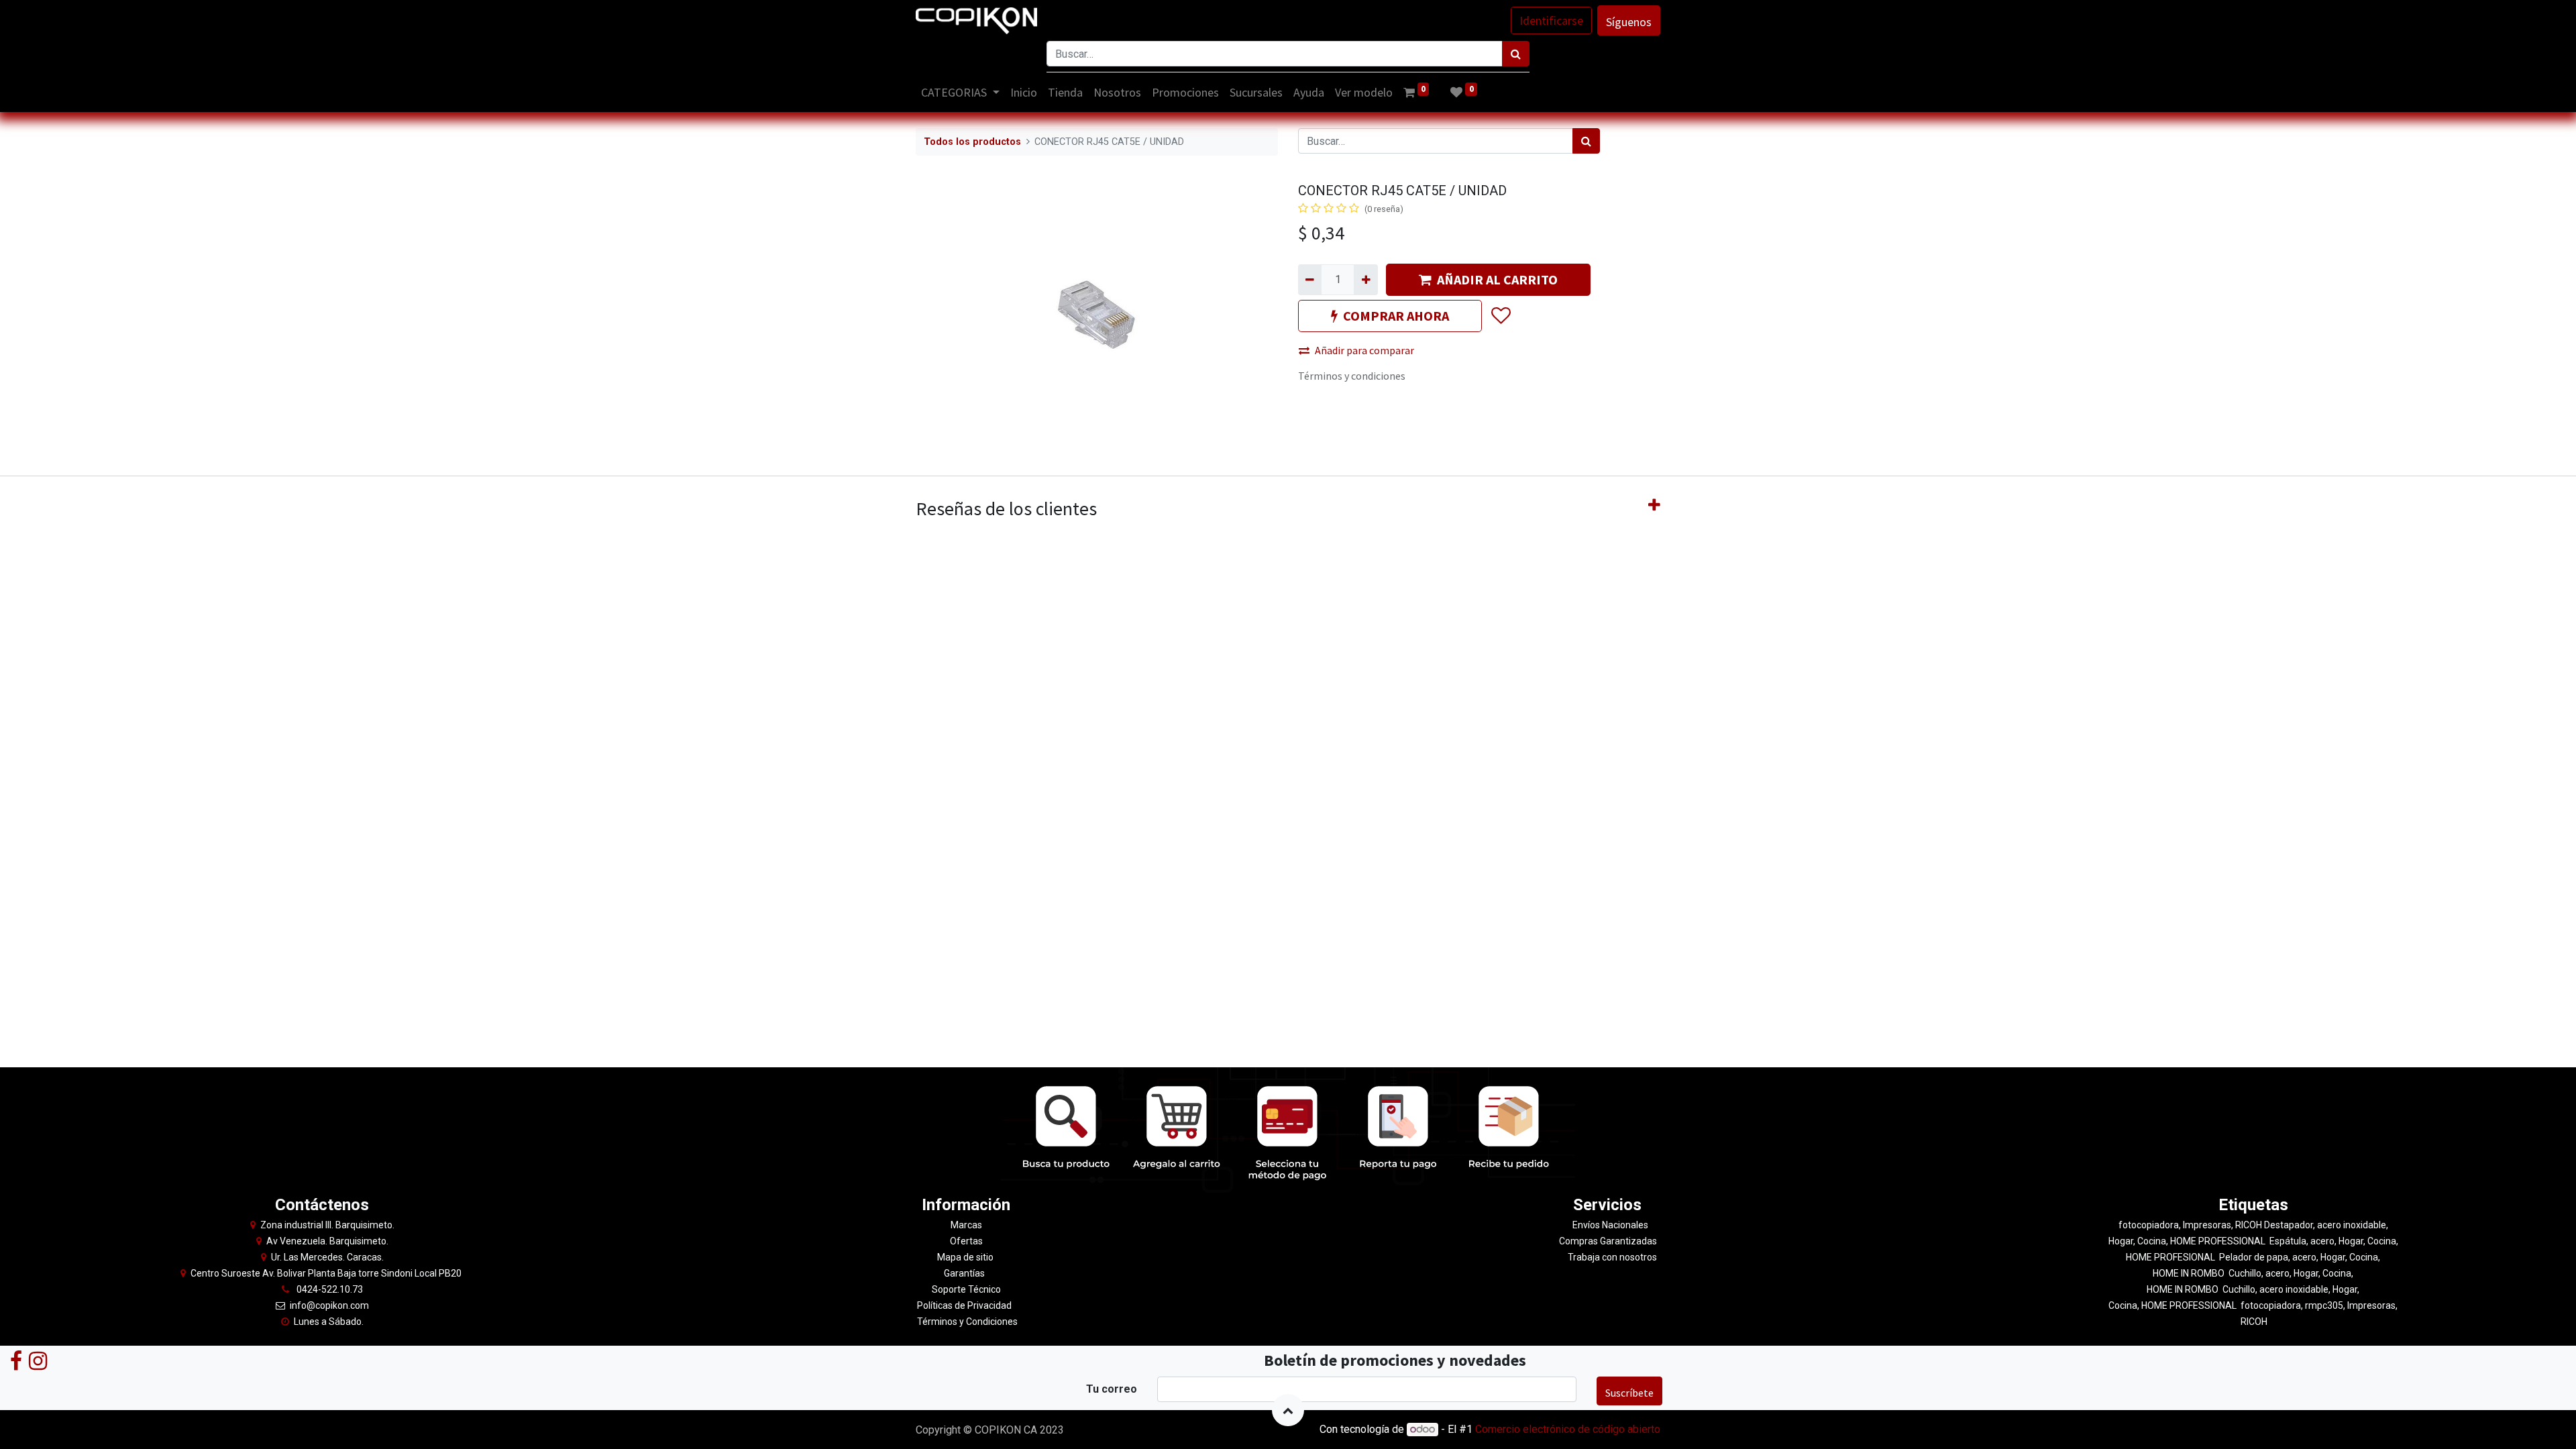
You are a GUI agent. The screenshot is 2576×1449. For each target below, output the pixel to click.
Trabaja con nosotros (1612, 1257)
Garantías (965, 1273)
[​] (16, 1360)
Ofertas (966, 1241)
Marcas (966, 1225)
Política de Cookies (1591, 1431)
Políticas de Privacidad (964, 1305)
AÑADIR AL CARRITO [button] (1497, 279)
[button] (1500, 316)
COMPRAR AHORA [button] (1396, 316)
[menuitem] (1024, 92)
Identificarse (1551, 20)
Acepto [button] (1645, 1431)
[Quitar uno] (1310, 280)
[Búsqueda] (1516, 54)
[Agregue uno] (1365, 280)
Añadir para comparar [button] (1364, 350)
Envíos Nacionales (1610, 1225)
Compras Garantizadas (1608, 1241)
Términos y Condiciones (966, 1322)
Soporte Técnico (966, 1289)
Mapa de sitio (966, 1257)
